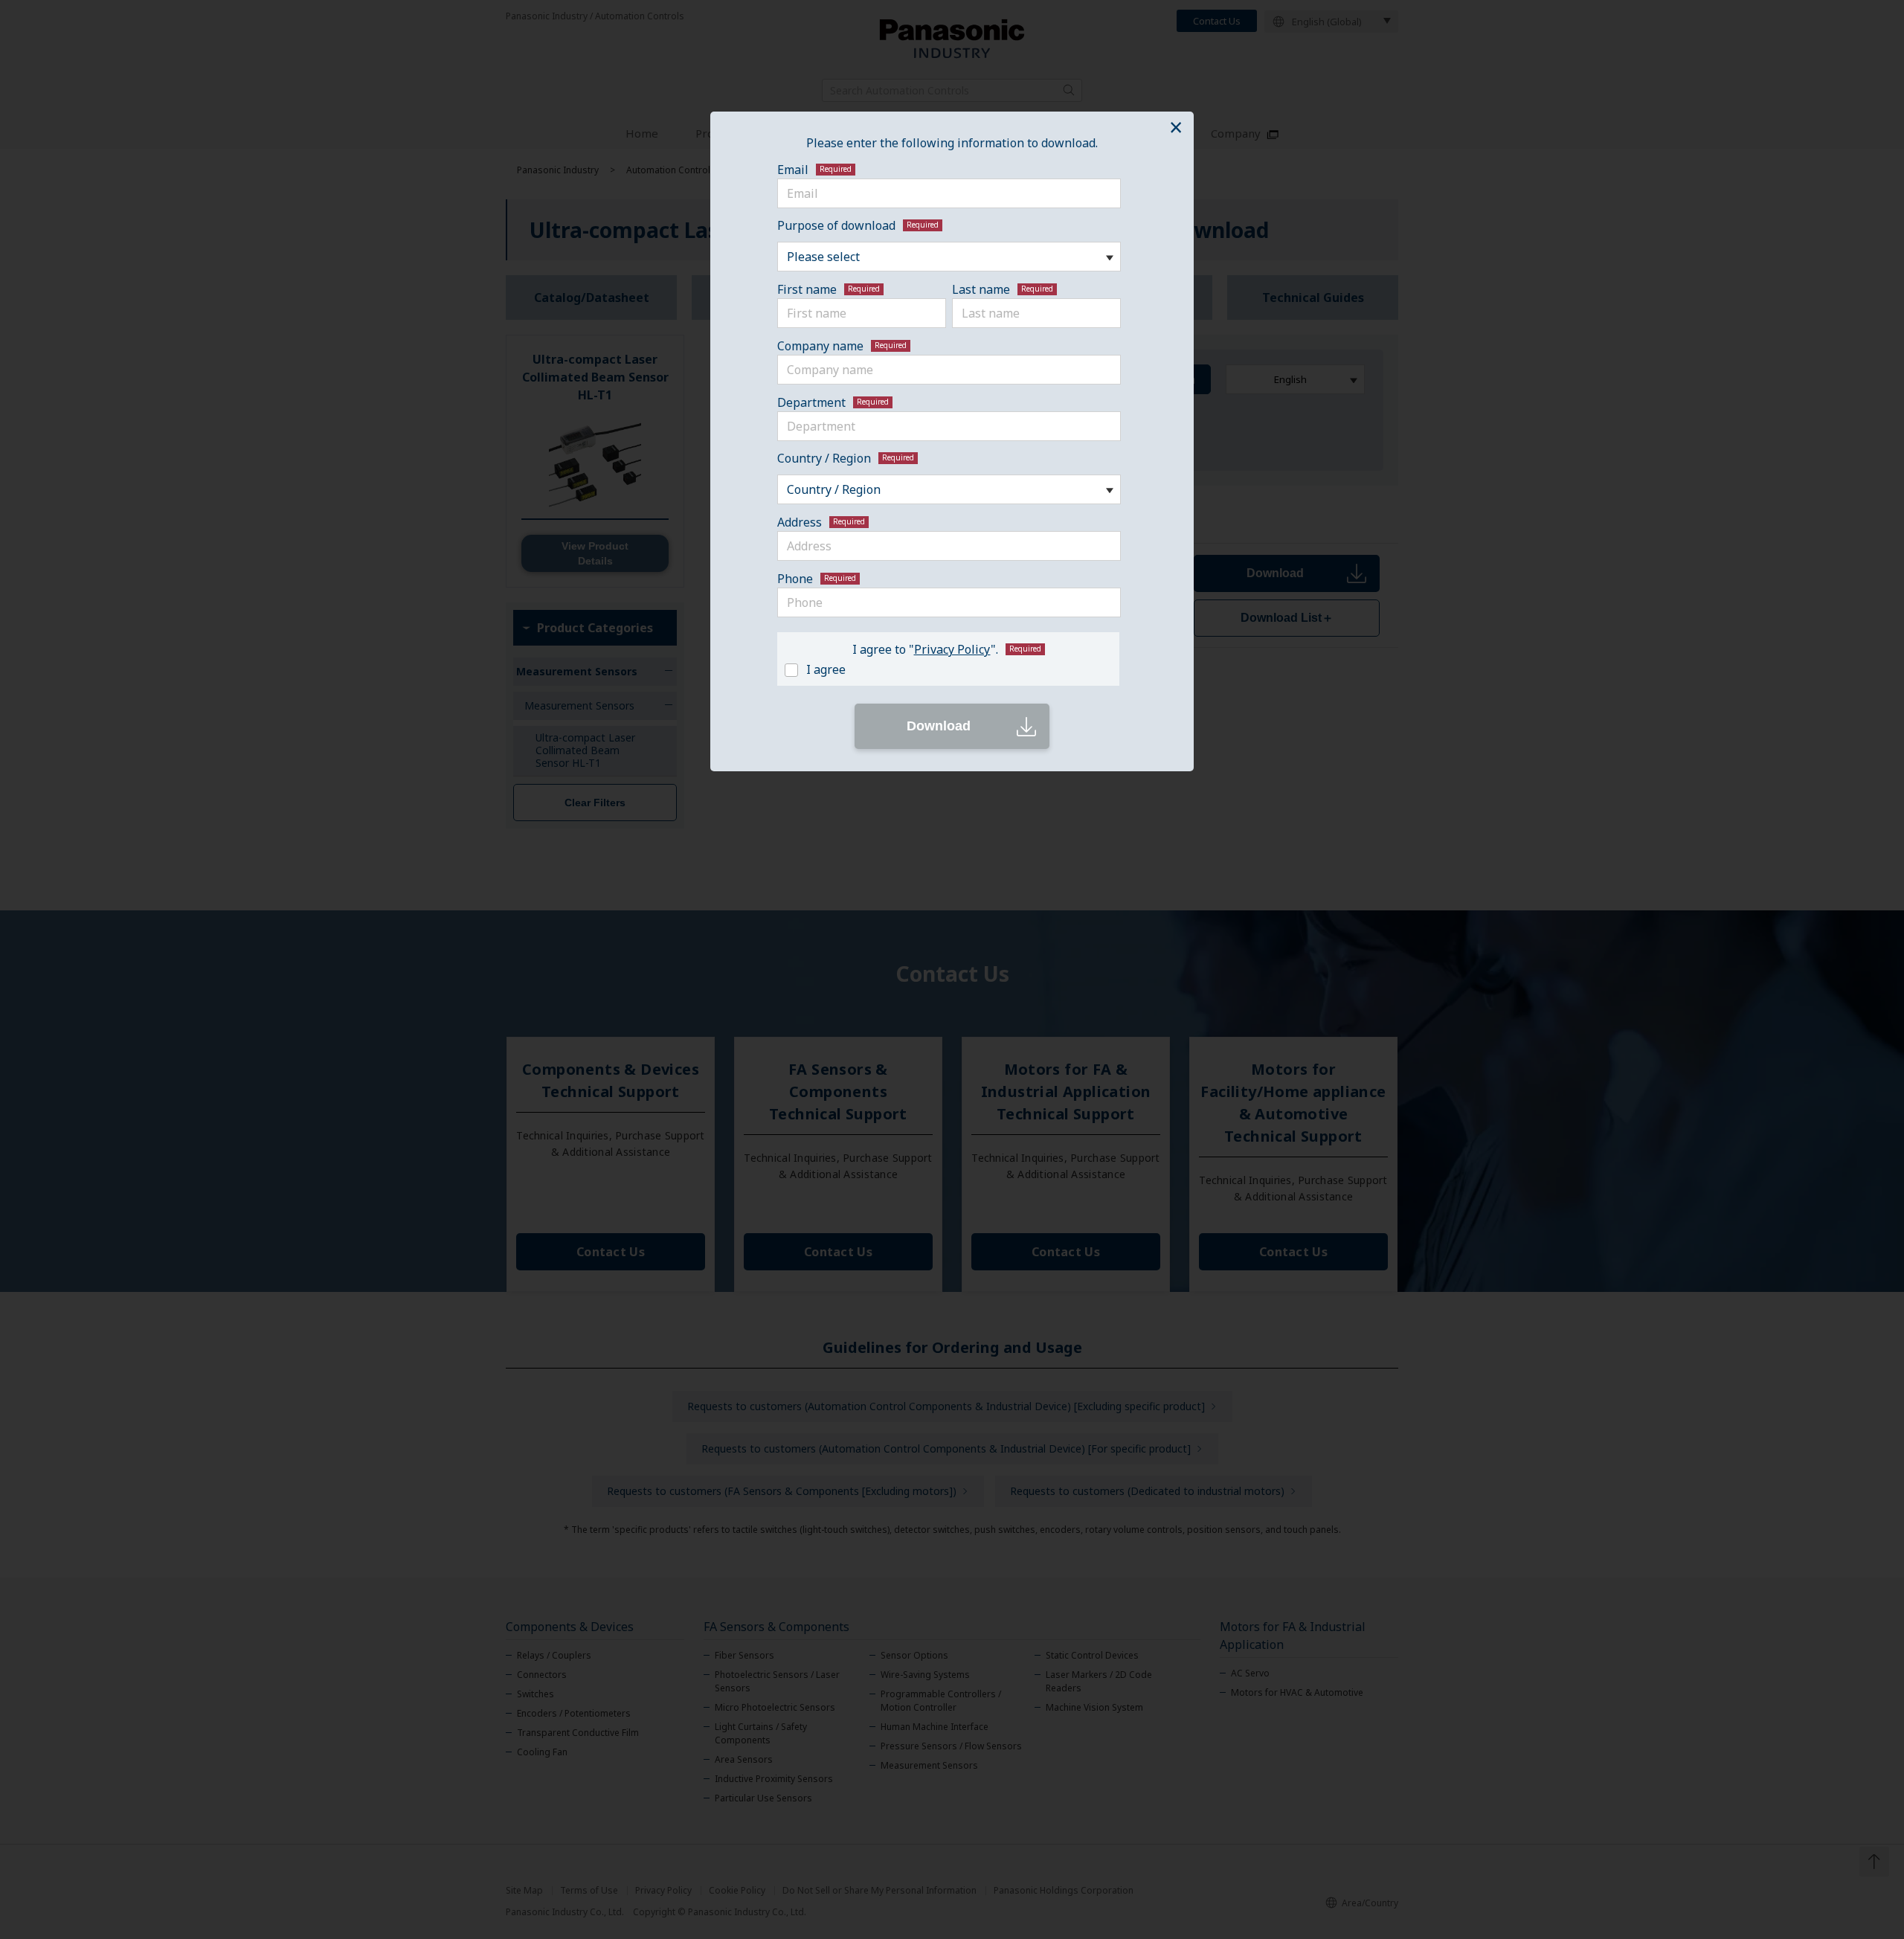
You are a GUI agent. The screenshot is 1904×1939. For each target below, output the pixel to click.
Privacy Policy (952, 649)
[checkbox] (945, 668)
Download (939, 726)
